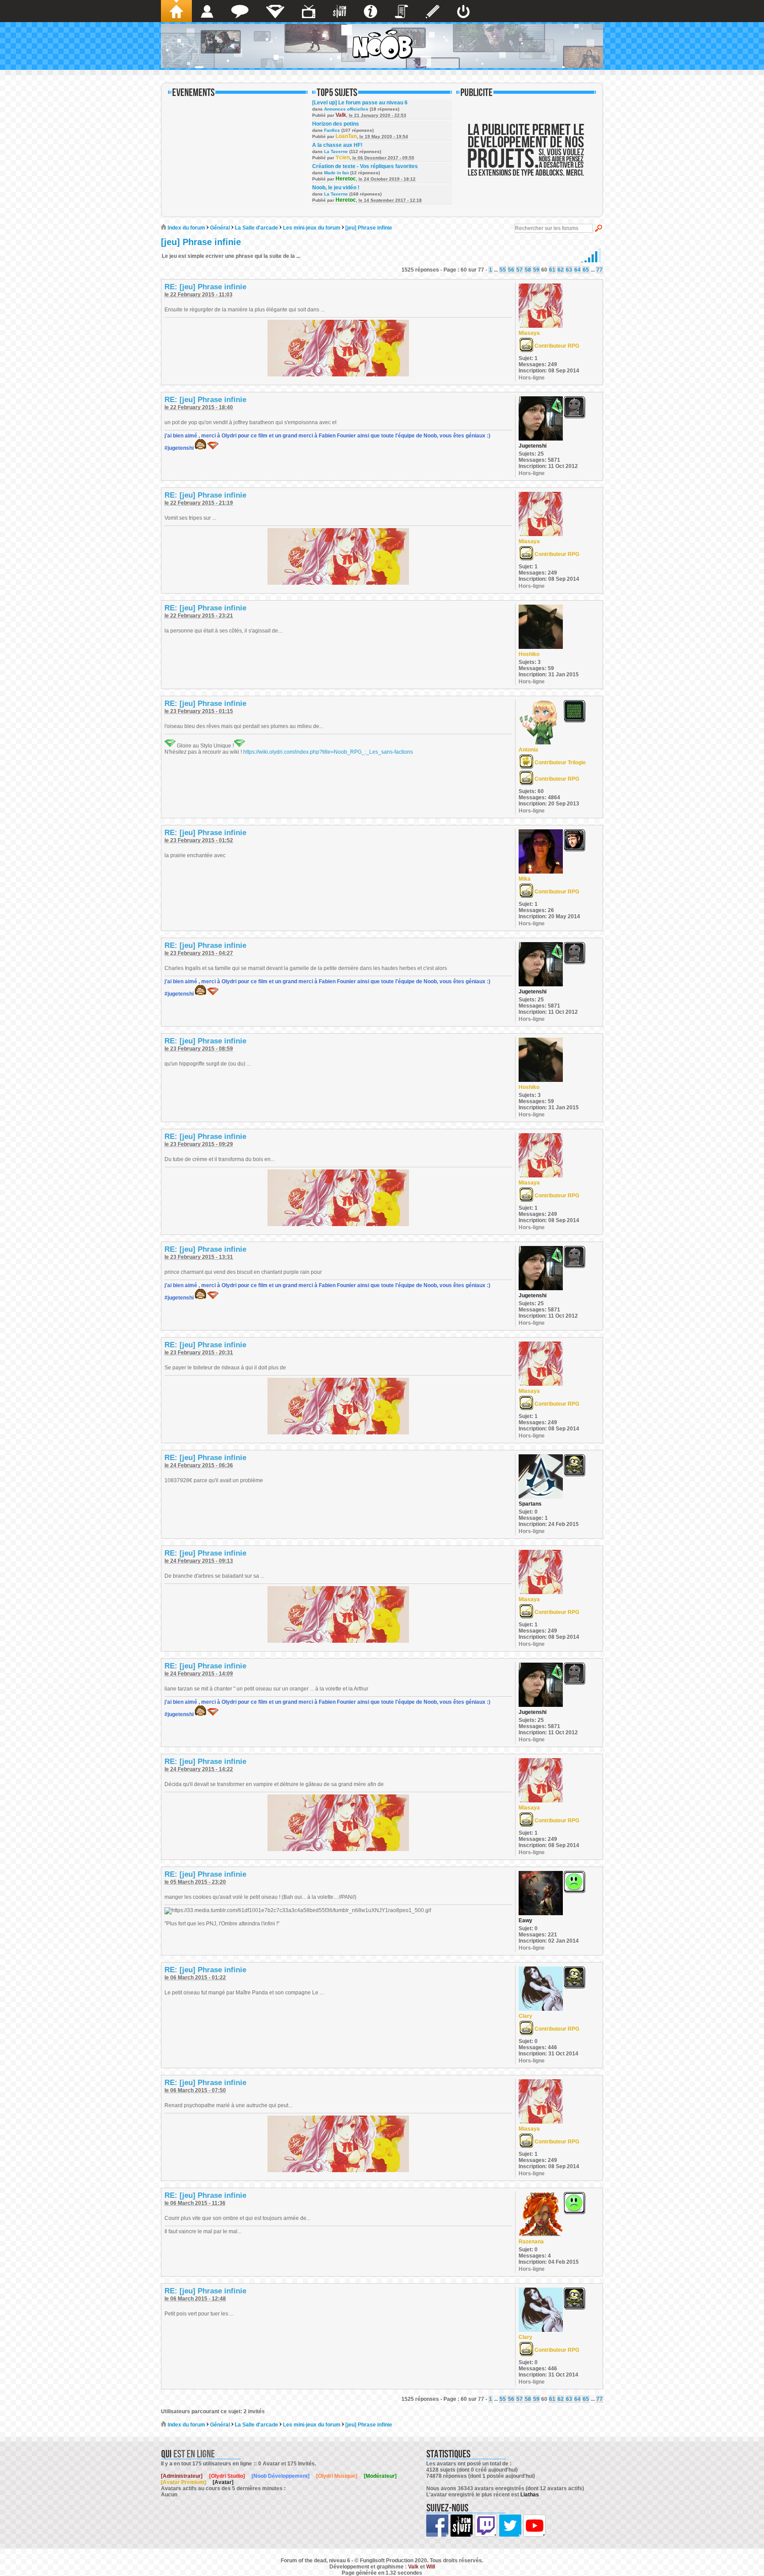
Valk (341, 115)
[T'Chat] (240, 11)
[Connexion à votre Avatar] (463, 11)
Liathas (530, 2495)
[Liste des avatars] (207, 11)
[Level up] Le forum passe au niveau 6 (360, 103)
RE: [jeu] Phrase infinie (205, 287)
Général (220, 228)
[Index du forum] (176, 11)
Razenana (531, 2242)
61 (552, 270)
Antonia (528, 750)
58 (528, 270)
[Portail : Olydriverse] (309, 11)
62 (561, 270)
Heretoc (346, 179)
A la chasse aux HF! (337, 145)
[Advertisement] (526, 156)
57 (520, 270)
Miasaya (529, 333)
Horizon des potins (336, 124)
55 (503, 270)
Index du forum (186, 228)
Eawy (525, 1920)
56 (511, 270)
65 (586, 270)
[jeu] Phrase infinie (369, 228)
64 (577, 270)
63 (569, 270)
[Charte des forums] (401, 11)
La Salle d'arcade (256, 228)
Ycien (343, 157)
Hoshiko (529, 654)
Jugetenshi (533, 446)
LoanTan (346, 136)
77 (600, 270)
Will (431, 2567)
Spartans (530, 1504)
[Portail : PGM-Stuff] (340, 11)
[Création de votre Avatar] (433, 11)
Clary (525, 2016)
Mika (525, 879)
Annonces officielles (346, 109)
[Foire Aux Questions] (371, 11)
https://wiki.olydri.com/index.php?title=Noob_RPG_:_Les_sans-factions (328, 752)
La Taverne (336, 151)
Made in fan (336, 173)
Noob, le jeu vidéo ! (336, 188)
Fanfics (332, 130)
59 (536, 270)
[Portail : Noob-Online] (275, 11)
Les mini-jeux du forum (312, 228)
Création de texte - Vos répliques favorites (365, 166)
